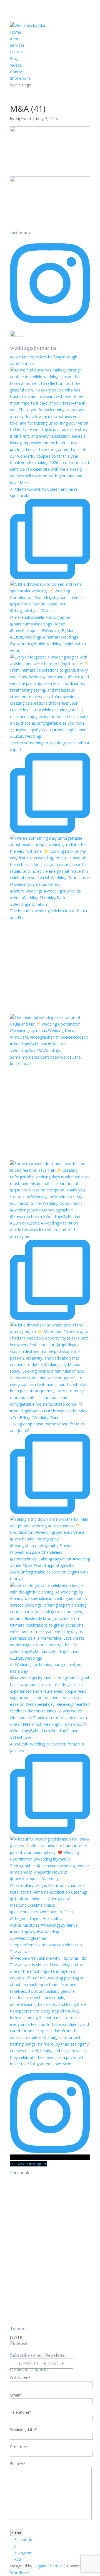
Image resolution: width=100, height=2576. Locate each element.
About (15, 39)
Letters (16, 52)
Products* (19, 2447)
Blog (14, 58)
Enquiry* (18, 2464)
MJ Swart (23, 119)
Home (16, 32)
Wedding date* (23, 2429)
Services (17, 45)
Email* (16, 2395)
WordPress (20, 2573)
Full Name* (20, 2378)
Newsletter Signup (42, 2363)
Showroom (20, 78)
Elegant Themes (48, 2566)
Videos (16, 65)
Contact (17, 72)
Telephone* (21, 2412)
